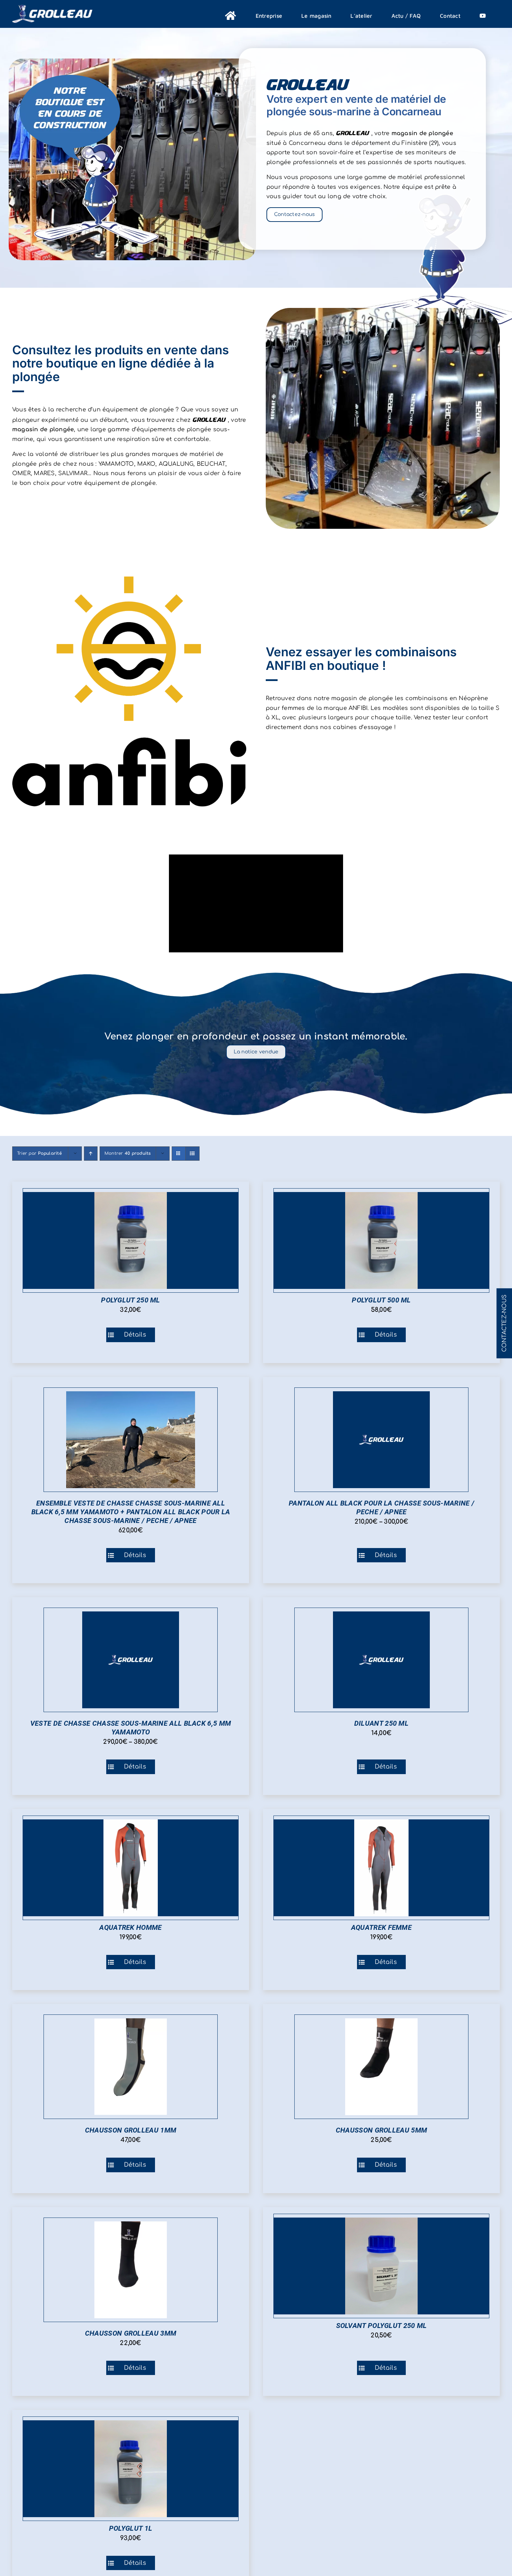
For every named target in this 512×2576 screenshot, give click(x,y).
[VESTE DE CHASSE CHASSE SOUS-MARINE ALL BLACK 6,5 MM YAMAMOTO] (131, 1660)
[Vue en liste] (192, 1154)
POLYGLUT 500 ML (381, 1300)
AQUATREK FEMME (381, 1927)
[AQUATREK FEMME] (381, 1868)
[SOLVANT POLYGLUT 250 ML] (381, 2266)
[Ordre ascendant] (91, 1154)
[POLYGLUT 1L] (131, 2469)
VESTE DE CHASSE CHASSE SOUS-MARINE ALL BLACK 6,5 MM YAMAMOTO (131, 1728)
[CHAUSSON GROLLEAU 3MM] (131, 2270)
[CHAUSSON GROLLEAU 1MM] (131, 2067)
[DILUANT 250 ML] (381, 1660)
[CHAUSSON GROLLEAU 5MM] (381, 2067)
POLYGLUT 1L (131, 2528)
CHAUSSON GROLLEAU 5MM (381, 2130)
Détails (135, 1335)
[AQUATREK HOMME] (131, 1868)
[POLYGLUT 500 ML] (381, 1240)
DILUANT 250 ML (381, 1723)
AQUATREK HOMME (130, 1927)
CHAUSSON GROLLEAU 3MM (131, 2333)
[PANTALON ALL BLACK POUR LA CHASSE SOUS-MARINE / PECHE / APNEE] (381, 1440)
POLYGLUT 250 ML (131, 1300)
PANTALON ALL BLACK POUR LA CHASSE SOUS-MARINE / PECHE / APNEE (381, 1507)
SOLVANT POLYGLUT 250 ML (382, 2326)
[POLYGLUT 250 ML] (131, 1240)
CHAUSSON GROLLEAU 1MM (131, 2130)
